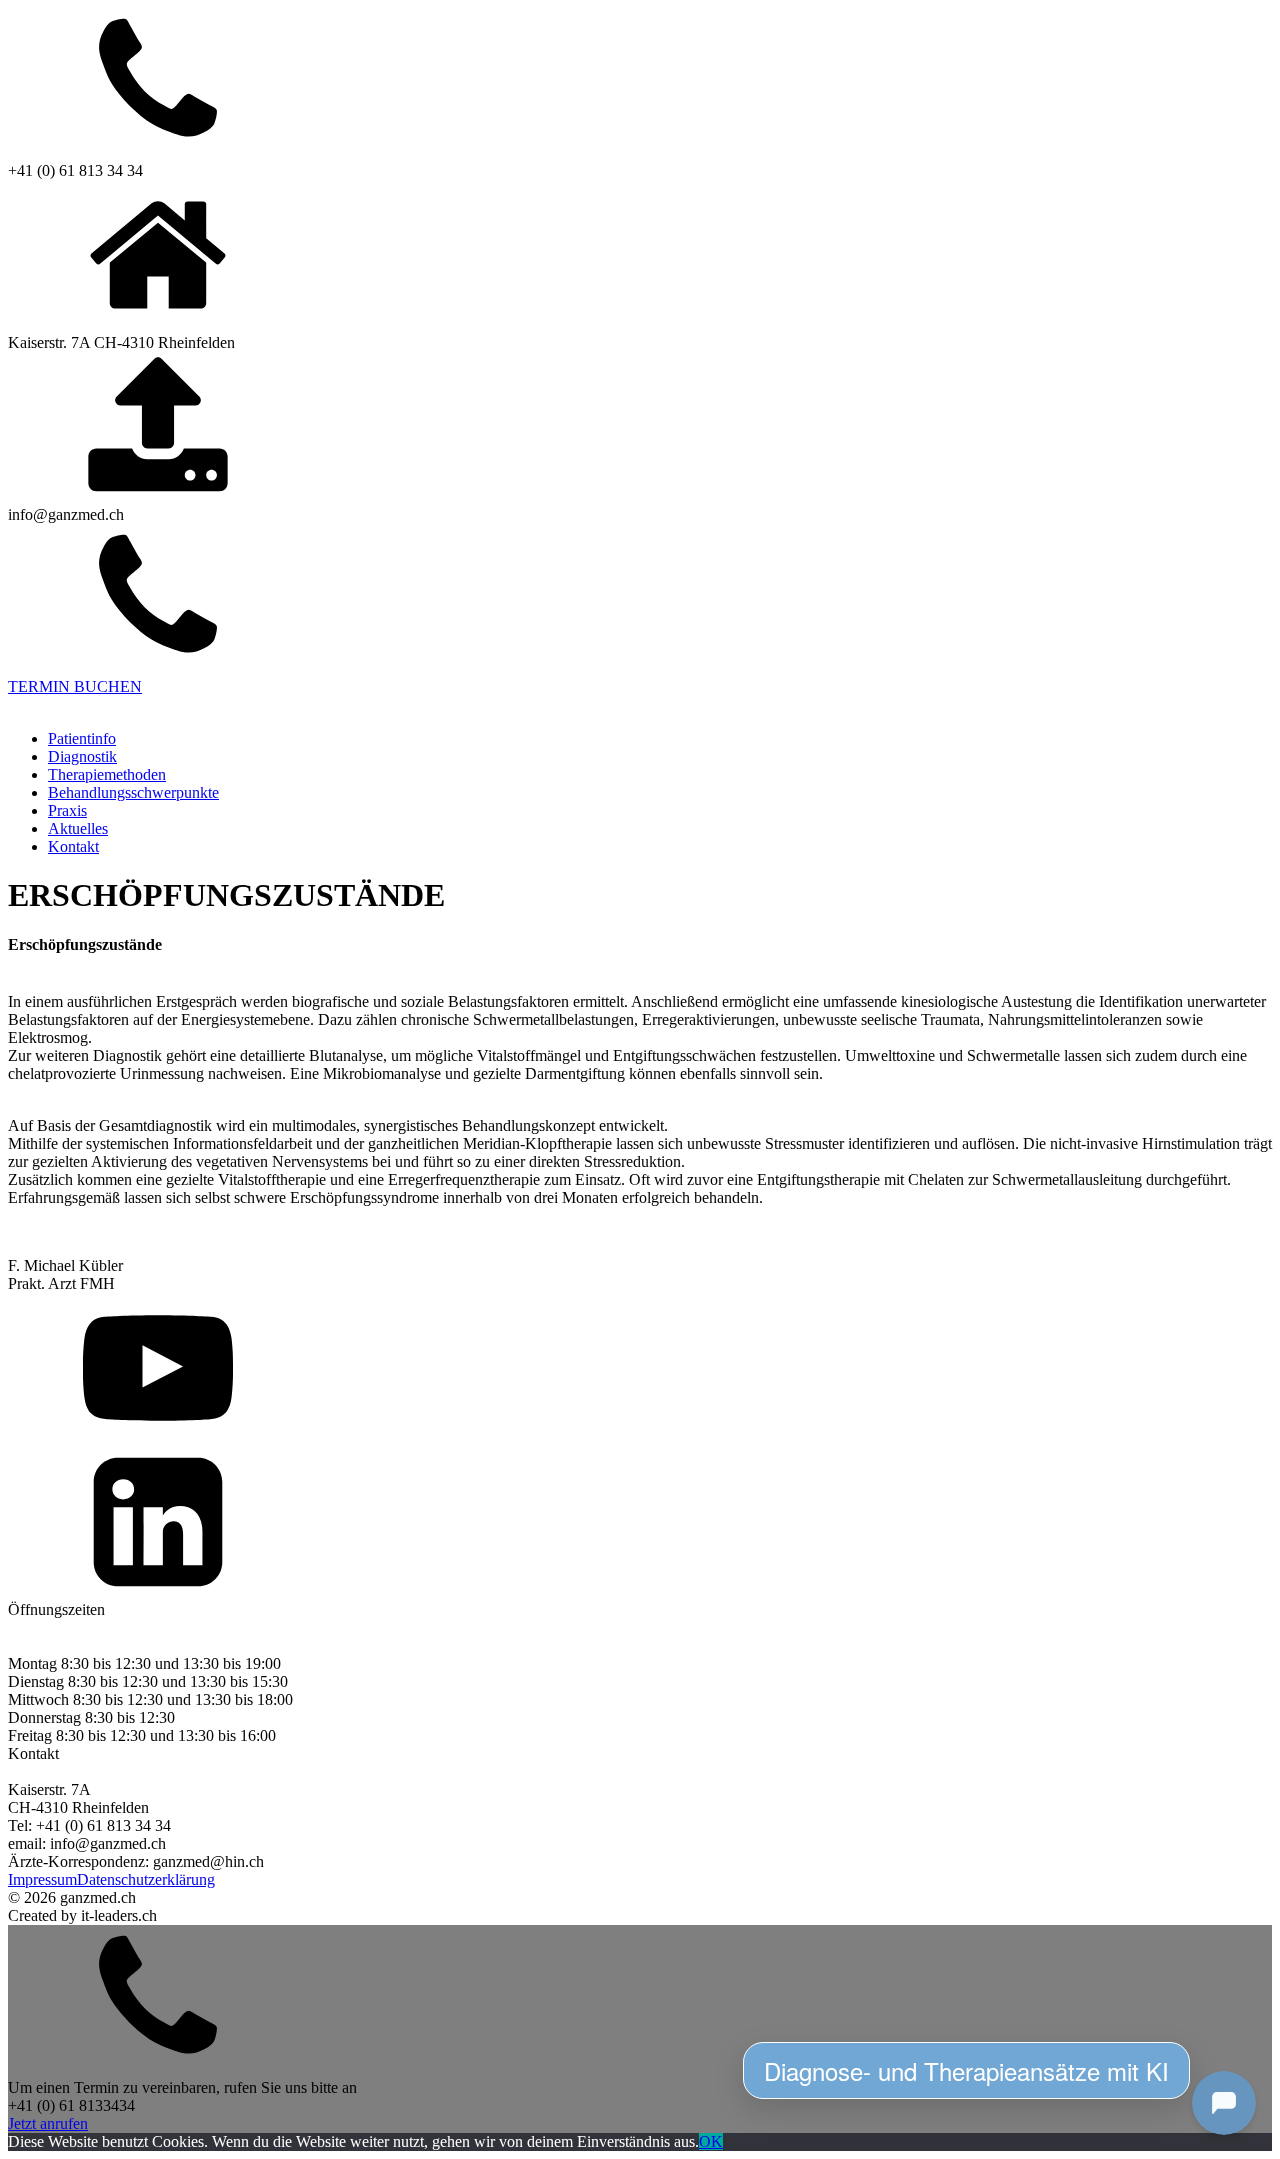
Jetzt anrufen (48, 2123)
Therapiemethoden (107, 774)
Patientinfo (82, 738)
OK (711, 2141)
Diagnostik (82, 756)
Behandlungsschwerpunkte (133, 792)
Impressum (42, 1879)
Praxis (67, 810)
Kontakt (73, 846)
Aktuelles (78, 828)
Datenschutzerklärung (146, 1879)
